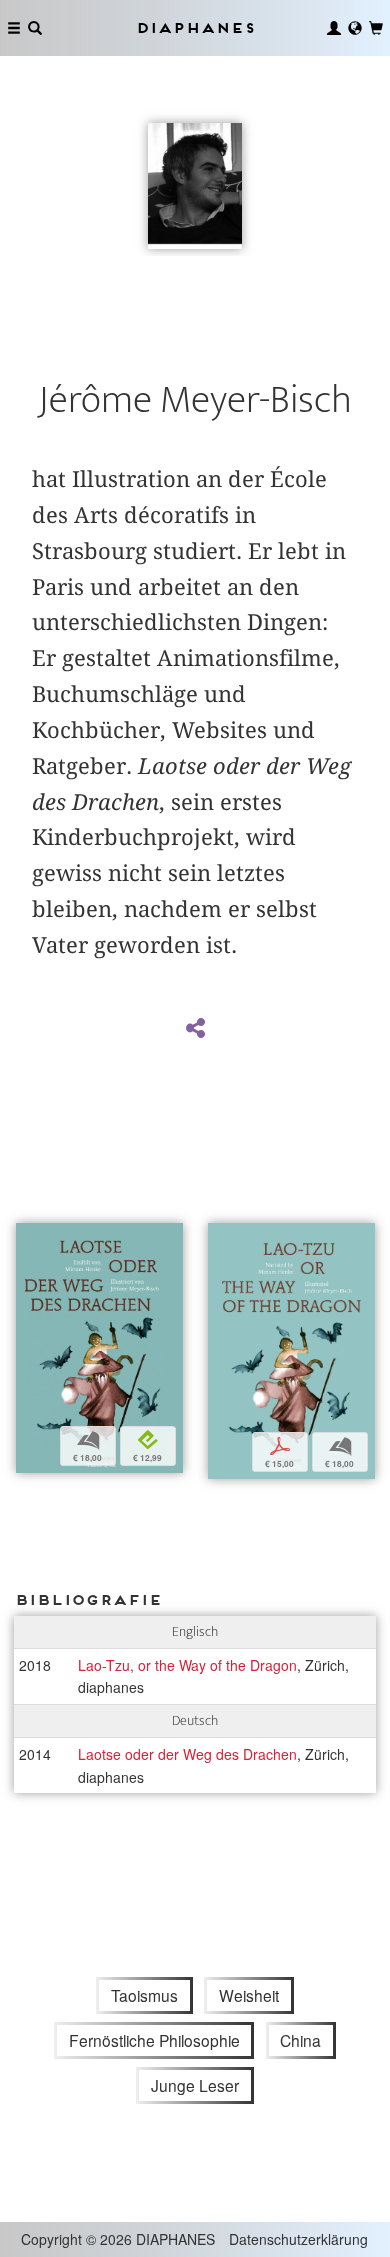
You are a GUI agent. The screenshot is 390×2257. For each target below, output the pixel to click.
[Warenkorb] (376, 28)
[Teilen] (195, 1029)
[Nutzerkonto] (334, 28)
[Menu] (14, 28)
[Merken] (31, 1240)
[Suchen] (35, 28)
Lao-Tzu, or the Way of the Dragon (187, 1665)
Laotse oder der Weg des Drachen (187, 1754)
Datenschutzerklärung (298, 2239)
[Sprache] (355, 28)
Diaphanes (195, 27)
